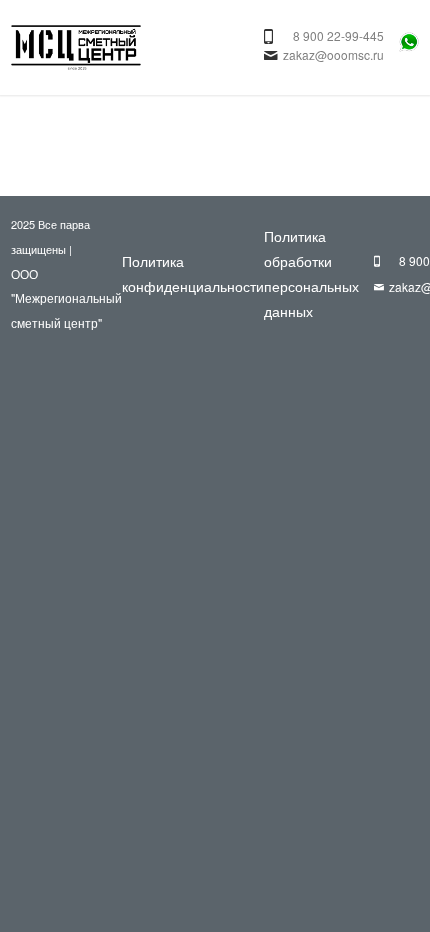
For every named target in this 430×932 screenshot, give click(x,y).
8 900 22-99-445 (338, 35)
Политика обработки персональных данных (311, 273)
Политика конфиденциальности (193, 273)
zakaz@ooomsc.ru (333, 55)
